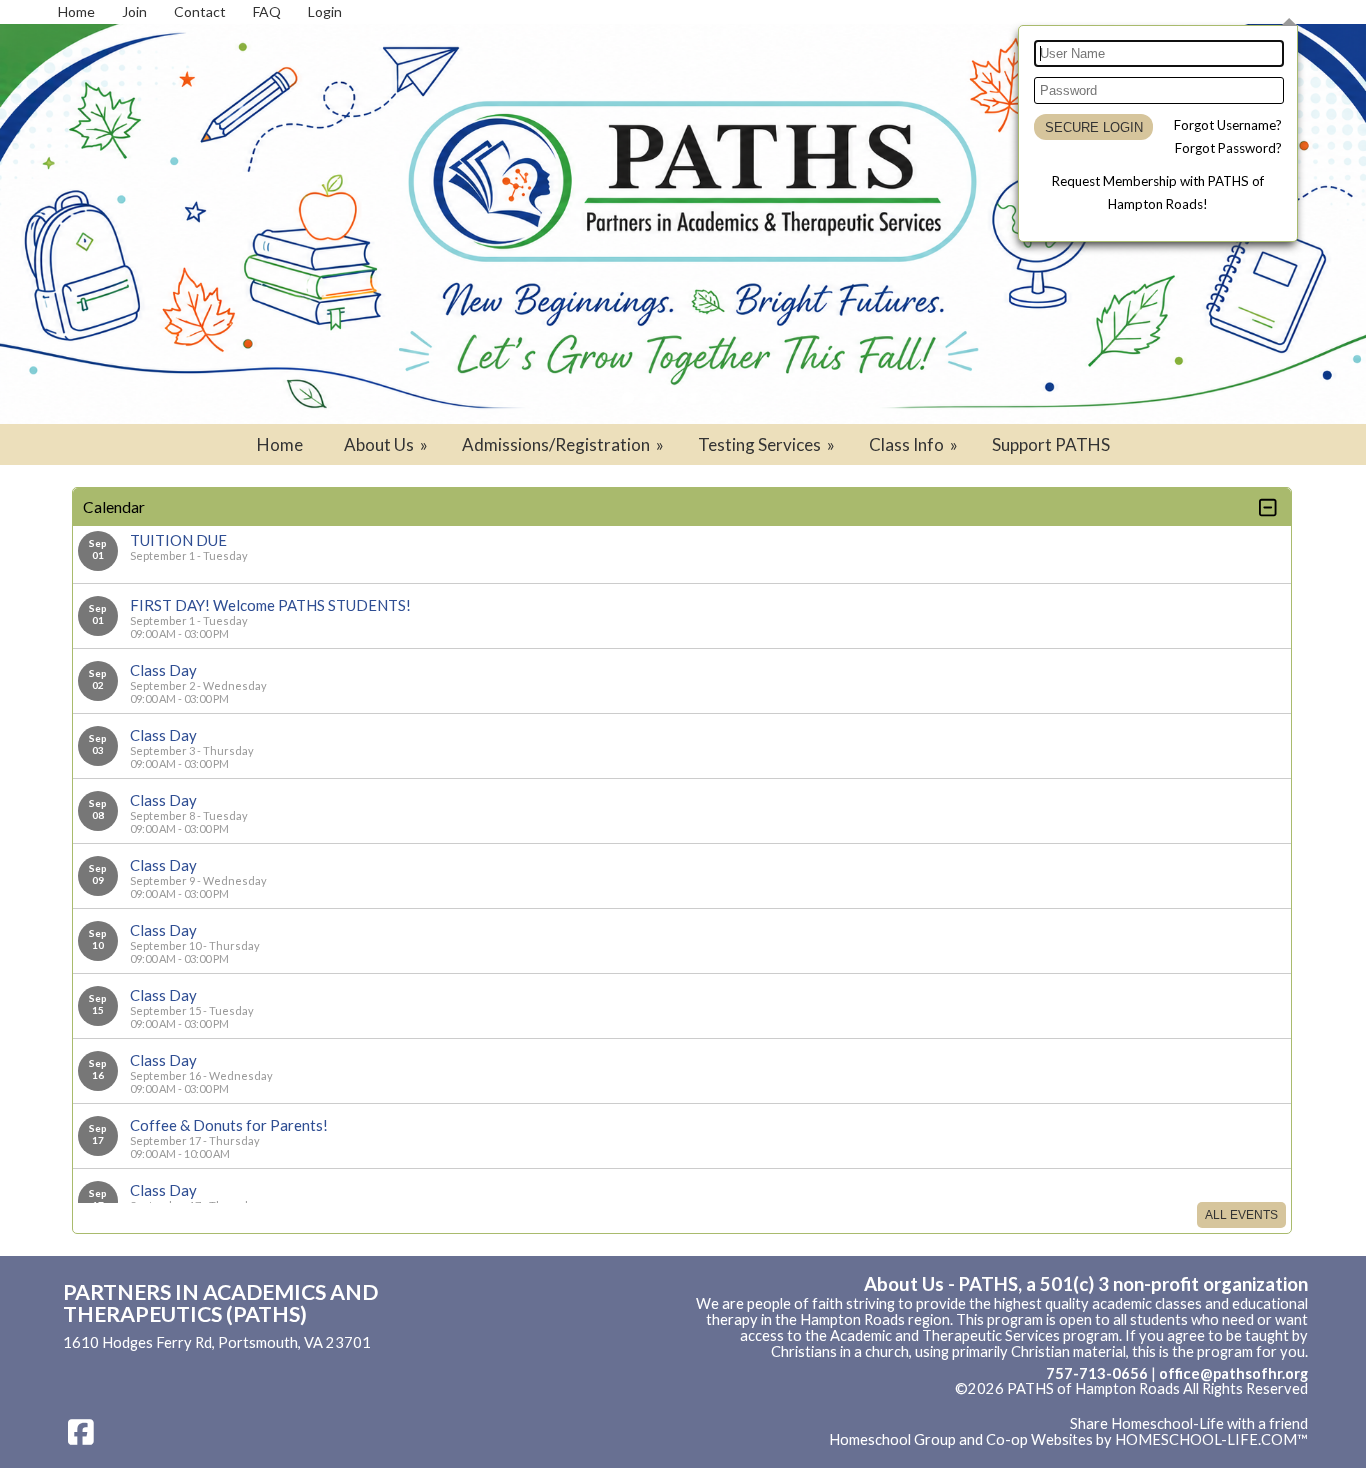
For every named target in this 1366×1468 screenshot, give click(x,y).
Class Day (163, 670)
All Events (1241, 1215)
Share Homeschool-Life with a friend (1189, 1423)
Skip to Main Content (1239, 1405)
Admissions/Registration (564, 444)
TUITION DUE (178, 540)
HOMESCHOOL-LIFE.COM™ (1211, 1439)
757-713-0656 (1097, 1373)
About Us (387, 444)
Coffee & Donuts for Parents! (229, 1125)
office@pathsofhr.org (1233, 1373)
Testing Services (768, 444)
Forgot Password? (1228, 148)
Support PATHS (1051, 444)
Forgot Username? (1228, 125)
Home (280, 444)
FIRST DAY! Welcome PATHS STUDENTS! (270, 605)
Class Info (915, 444)
